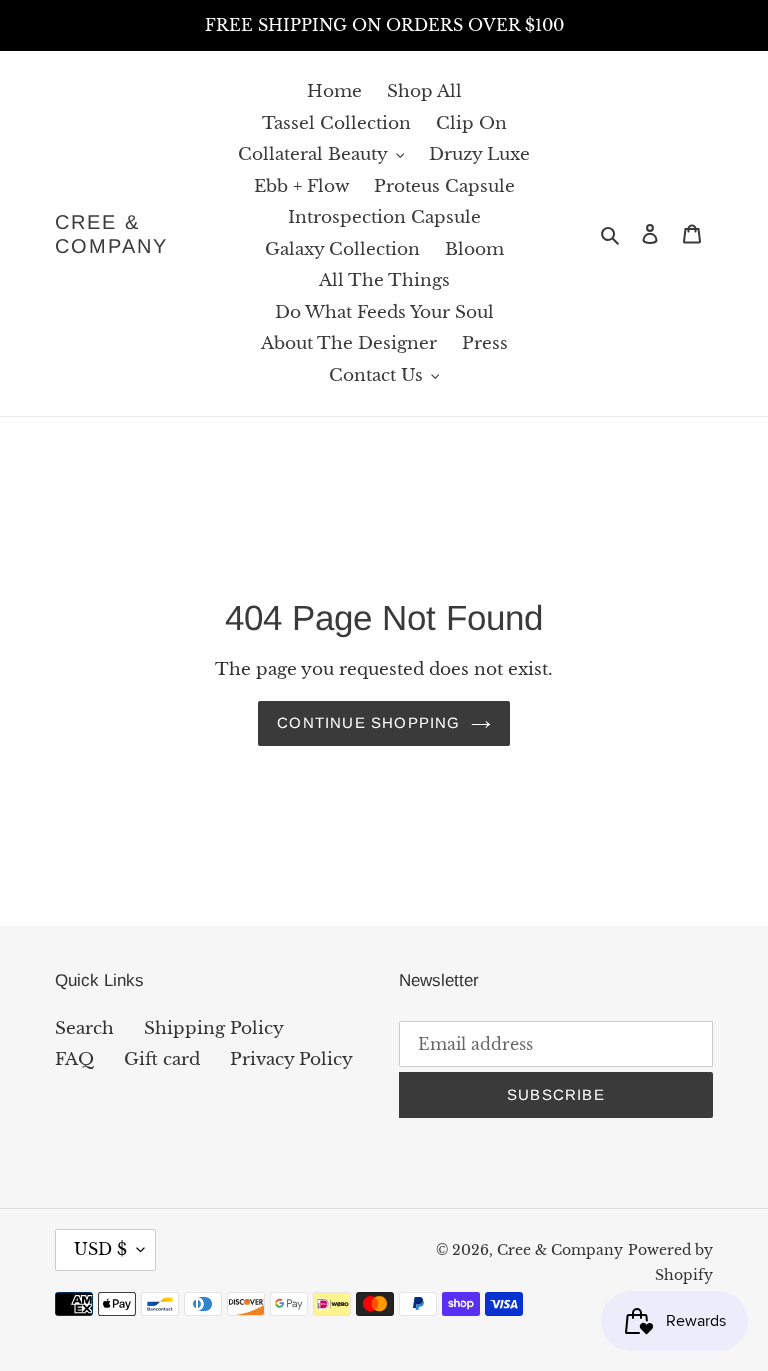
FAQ (74, 1059)
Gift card (162, 1059)
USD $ (100, 1249)
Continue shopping (368, 722)
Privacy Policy (291, 1059)
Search (84, 1028)
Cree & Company (111, 234)
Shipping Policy (214, 1028)
